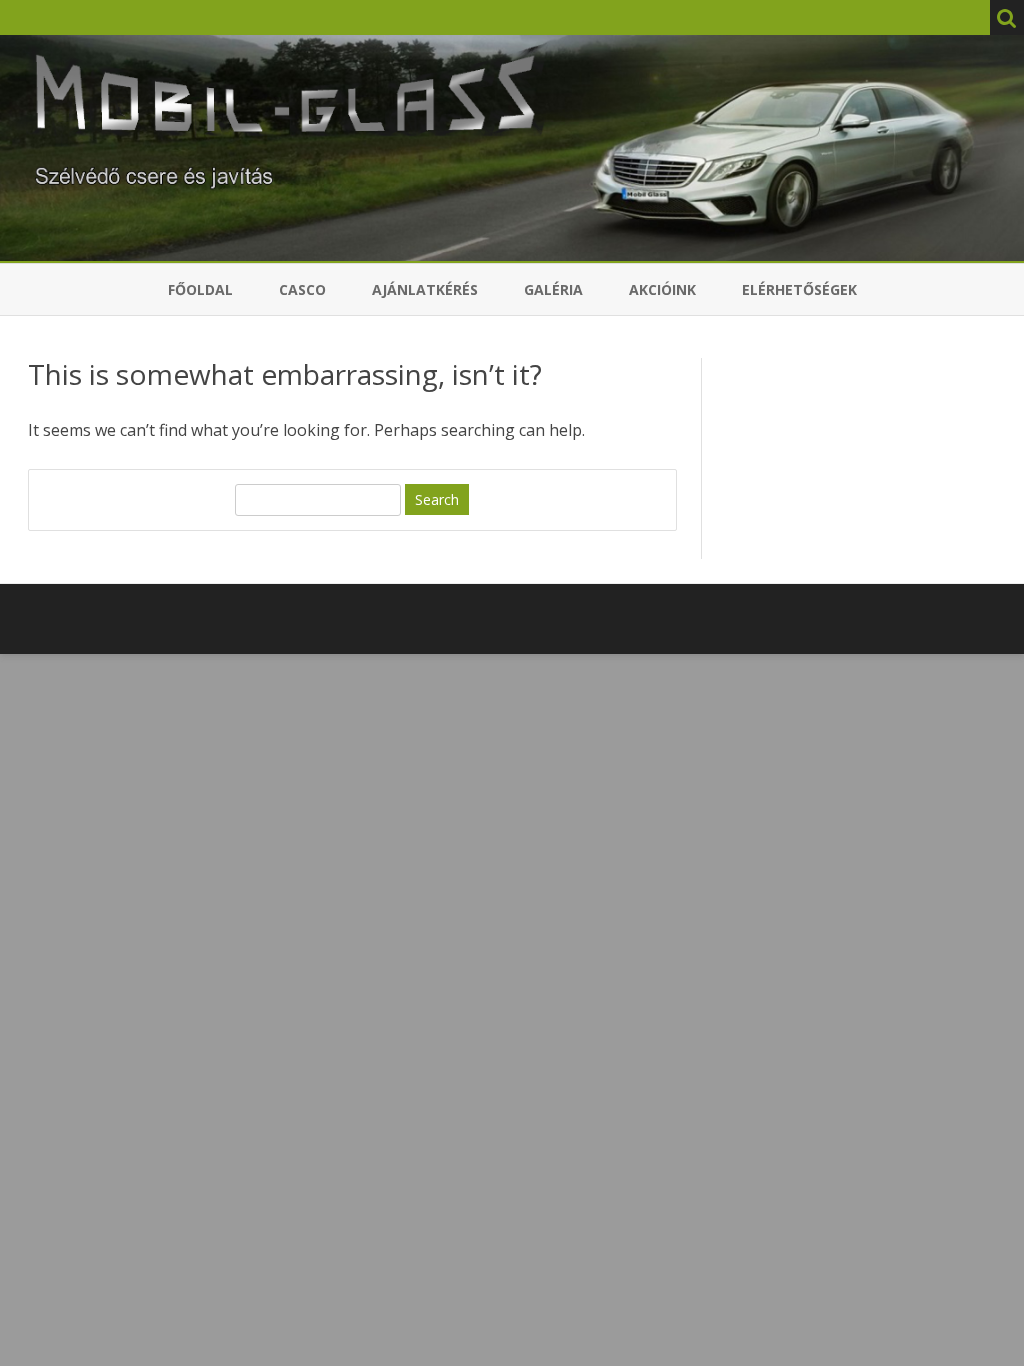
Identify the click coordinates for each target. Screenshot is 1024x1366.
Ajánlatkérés (425, 289)
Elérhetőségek (799, 289)
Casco (302, 289)
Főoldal (200, 289)
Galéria (553, 289)
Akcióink (662, 289)
